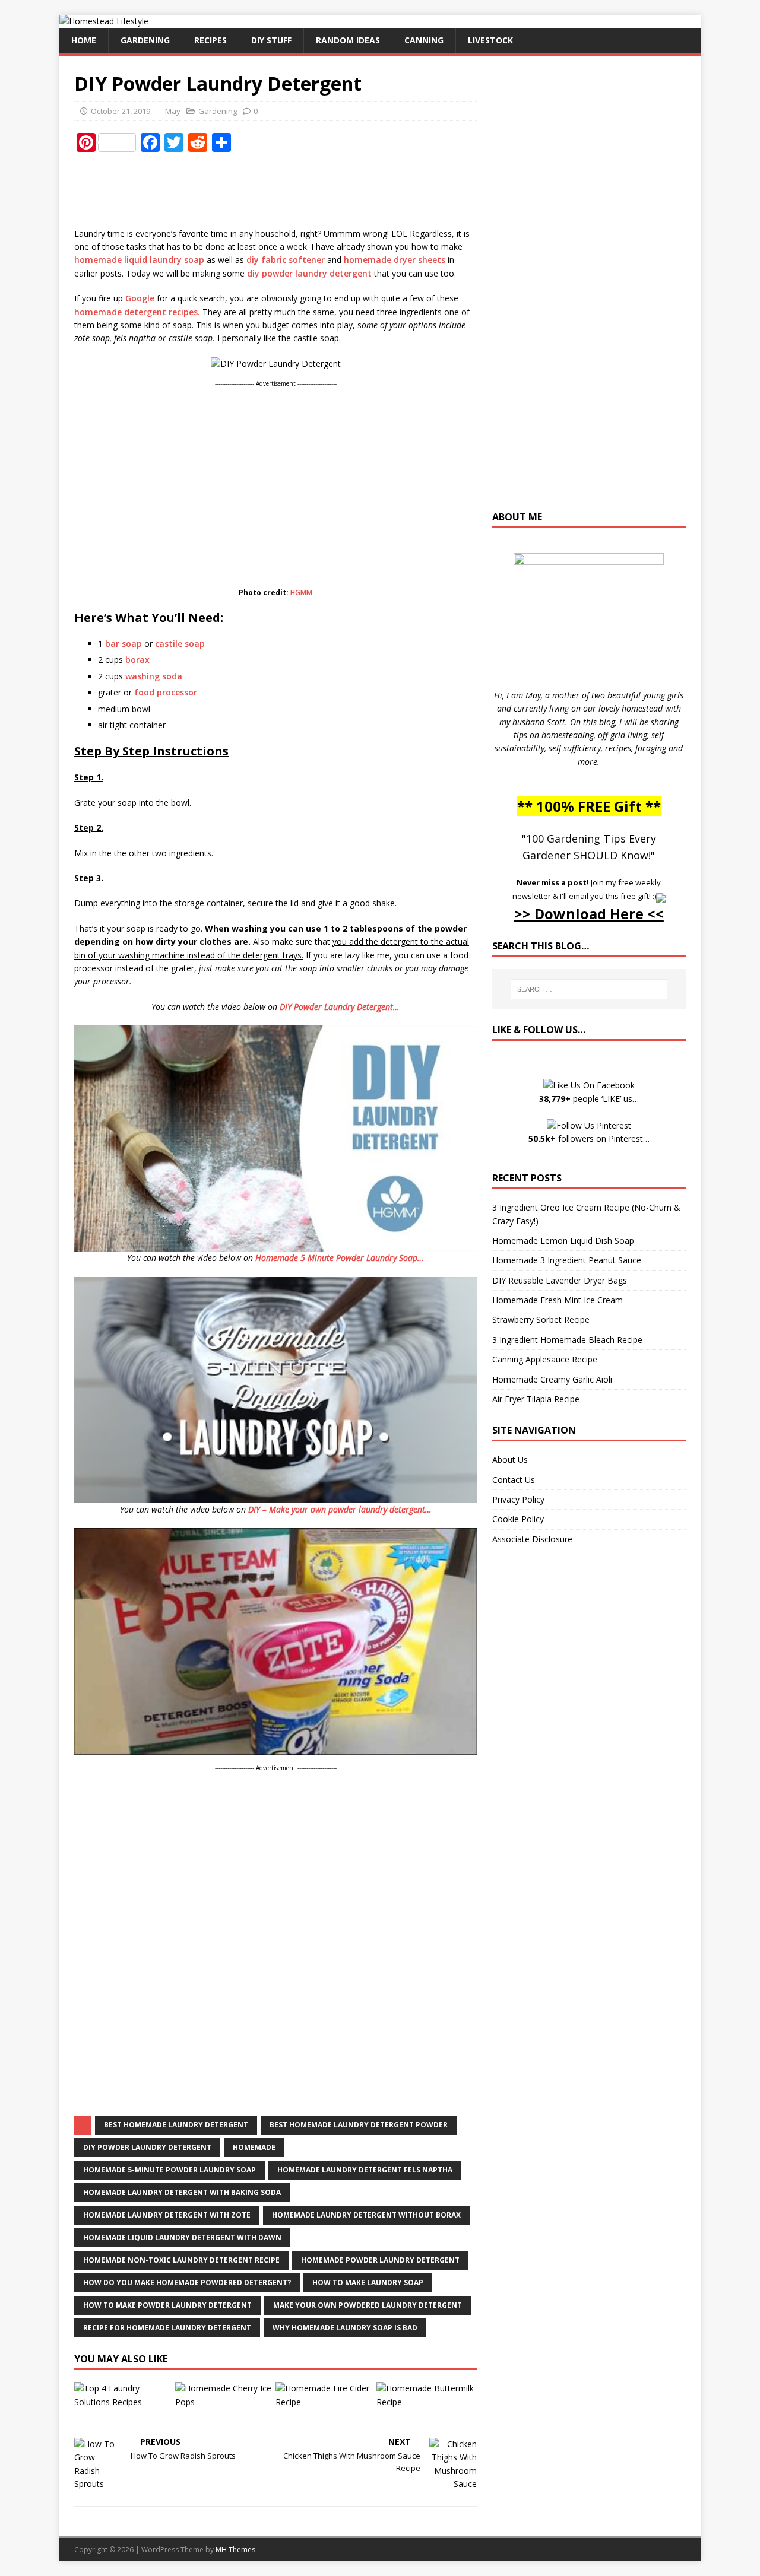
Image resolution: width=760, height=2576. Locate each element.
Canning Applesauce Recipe (545, 1359)
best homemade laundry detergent (176, 2125)
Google (140, 298)
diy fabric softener (286, 260)
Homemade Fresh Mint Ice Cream (558, 1300)
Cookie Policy (518, 1519)
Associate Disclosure (532, 1539)
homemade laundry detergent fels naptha (365, 2170)
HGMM (301, 593)
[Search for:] (589, 989)
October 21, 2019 (121, 111)
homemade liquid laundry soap (139, 260)
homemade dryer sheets (395, 260)
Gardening (145, 40)
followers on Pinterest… (589, 1138)
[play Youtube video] (275, 1138)
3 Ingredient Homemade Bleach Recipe (567, 1340)
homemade (254, 2147)
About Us (510, 1459)
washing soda (154, 676)
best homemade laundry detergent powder (359, 2125)
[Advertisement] (290, 190)
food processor (166, 692)
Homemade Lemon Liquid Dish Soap (563, 1241)
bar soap (123, 644)
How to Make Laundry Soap (368, 2283)
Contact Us (514, 1480)
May (173, 111)
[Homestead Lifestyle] (104, 21)
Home (84, 40)
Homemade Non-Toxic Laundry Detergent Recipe (181, 2260)
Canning (424, 40)
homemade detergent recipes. (137, 312)
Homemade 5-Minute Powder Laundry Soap (170, 2170)
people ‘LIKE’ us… (589, 1099)
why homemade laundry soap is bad (345, 2328)
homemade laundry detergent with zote (167, 2215)
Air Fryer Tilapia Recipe (536, 1399)
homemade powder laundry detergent (380, 2260)
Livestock (490, 40)
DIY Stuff (271, 40)
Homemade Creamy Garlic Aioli (552, 1379)
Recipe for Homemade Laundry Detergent (167, 2328)
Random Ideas (348, 40)
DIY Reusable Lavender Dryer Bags (560, 1280)
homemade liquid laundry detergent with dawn (182, 2237)
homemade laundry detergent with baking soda (182, 2192)
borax (137, 660)
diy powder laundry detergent (309, 273)
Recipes (210, 40)
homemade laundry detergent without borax (366, 2215)
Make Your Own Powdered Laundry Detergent (368, 2305)
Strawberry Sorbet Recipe (541, 1319)
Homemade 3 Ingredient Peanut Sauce (567, 1260)
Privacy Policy (518, 1499)
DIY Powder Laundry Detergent (147, 2147)
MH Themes (235, 2550)
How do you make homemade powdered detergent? (187, 2283)
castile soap (180, 644)
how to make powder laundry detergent (167, 2305)
